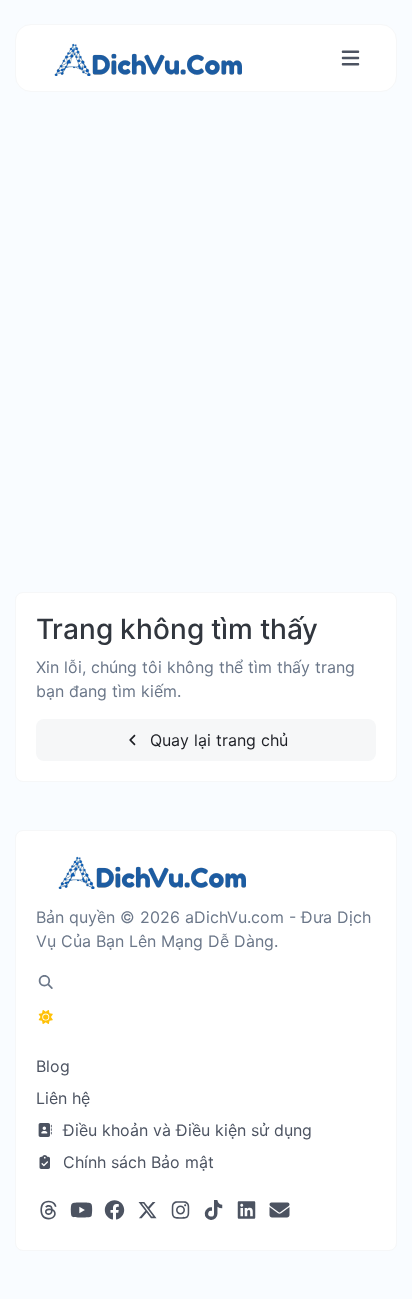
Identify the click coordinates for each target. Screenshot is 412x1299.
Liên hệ (63, 1098)
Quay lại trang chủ (216, 740)
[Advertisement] (206, 362)
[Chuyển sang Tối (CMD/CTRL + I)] (46, 1017)
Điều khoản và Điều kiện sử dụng (185, 1130)
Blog (53, 1066)
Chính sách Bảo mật (136, 1162)
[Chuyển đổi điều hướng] (350, 58)
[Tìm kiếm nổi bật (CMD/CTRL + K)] (46, 982)
